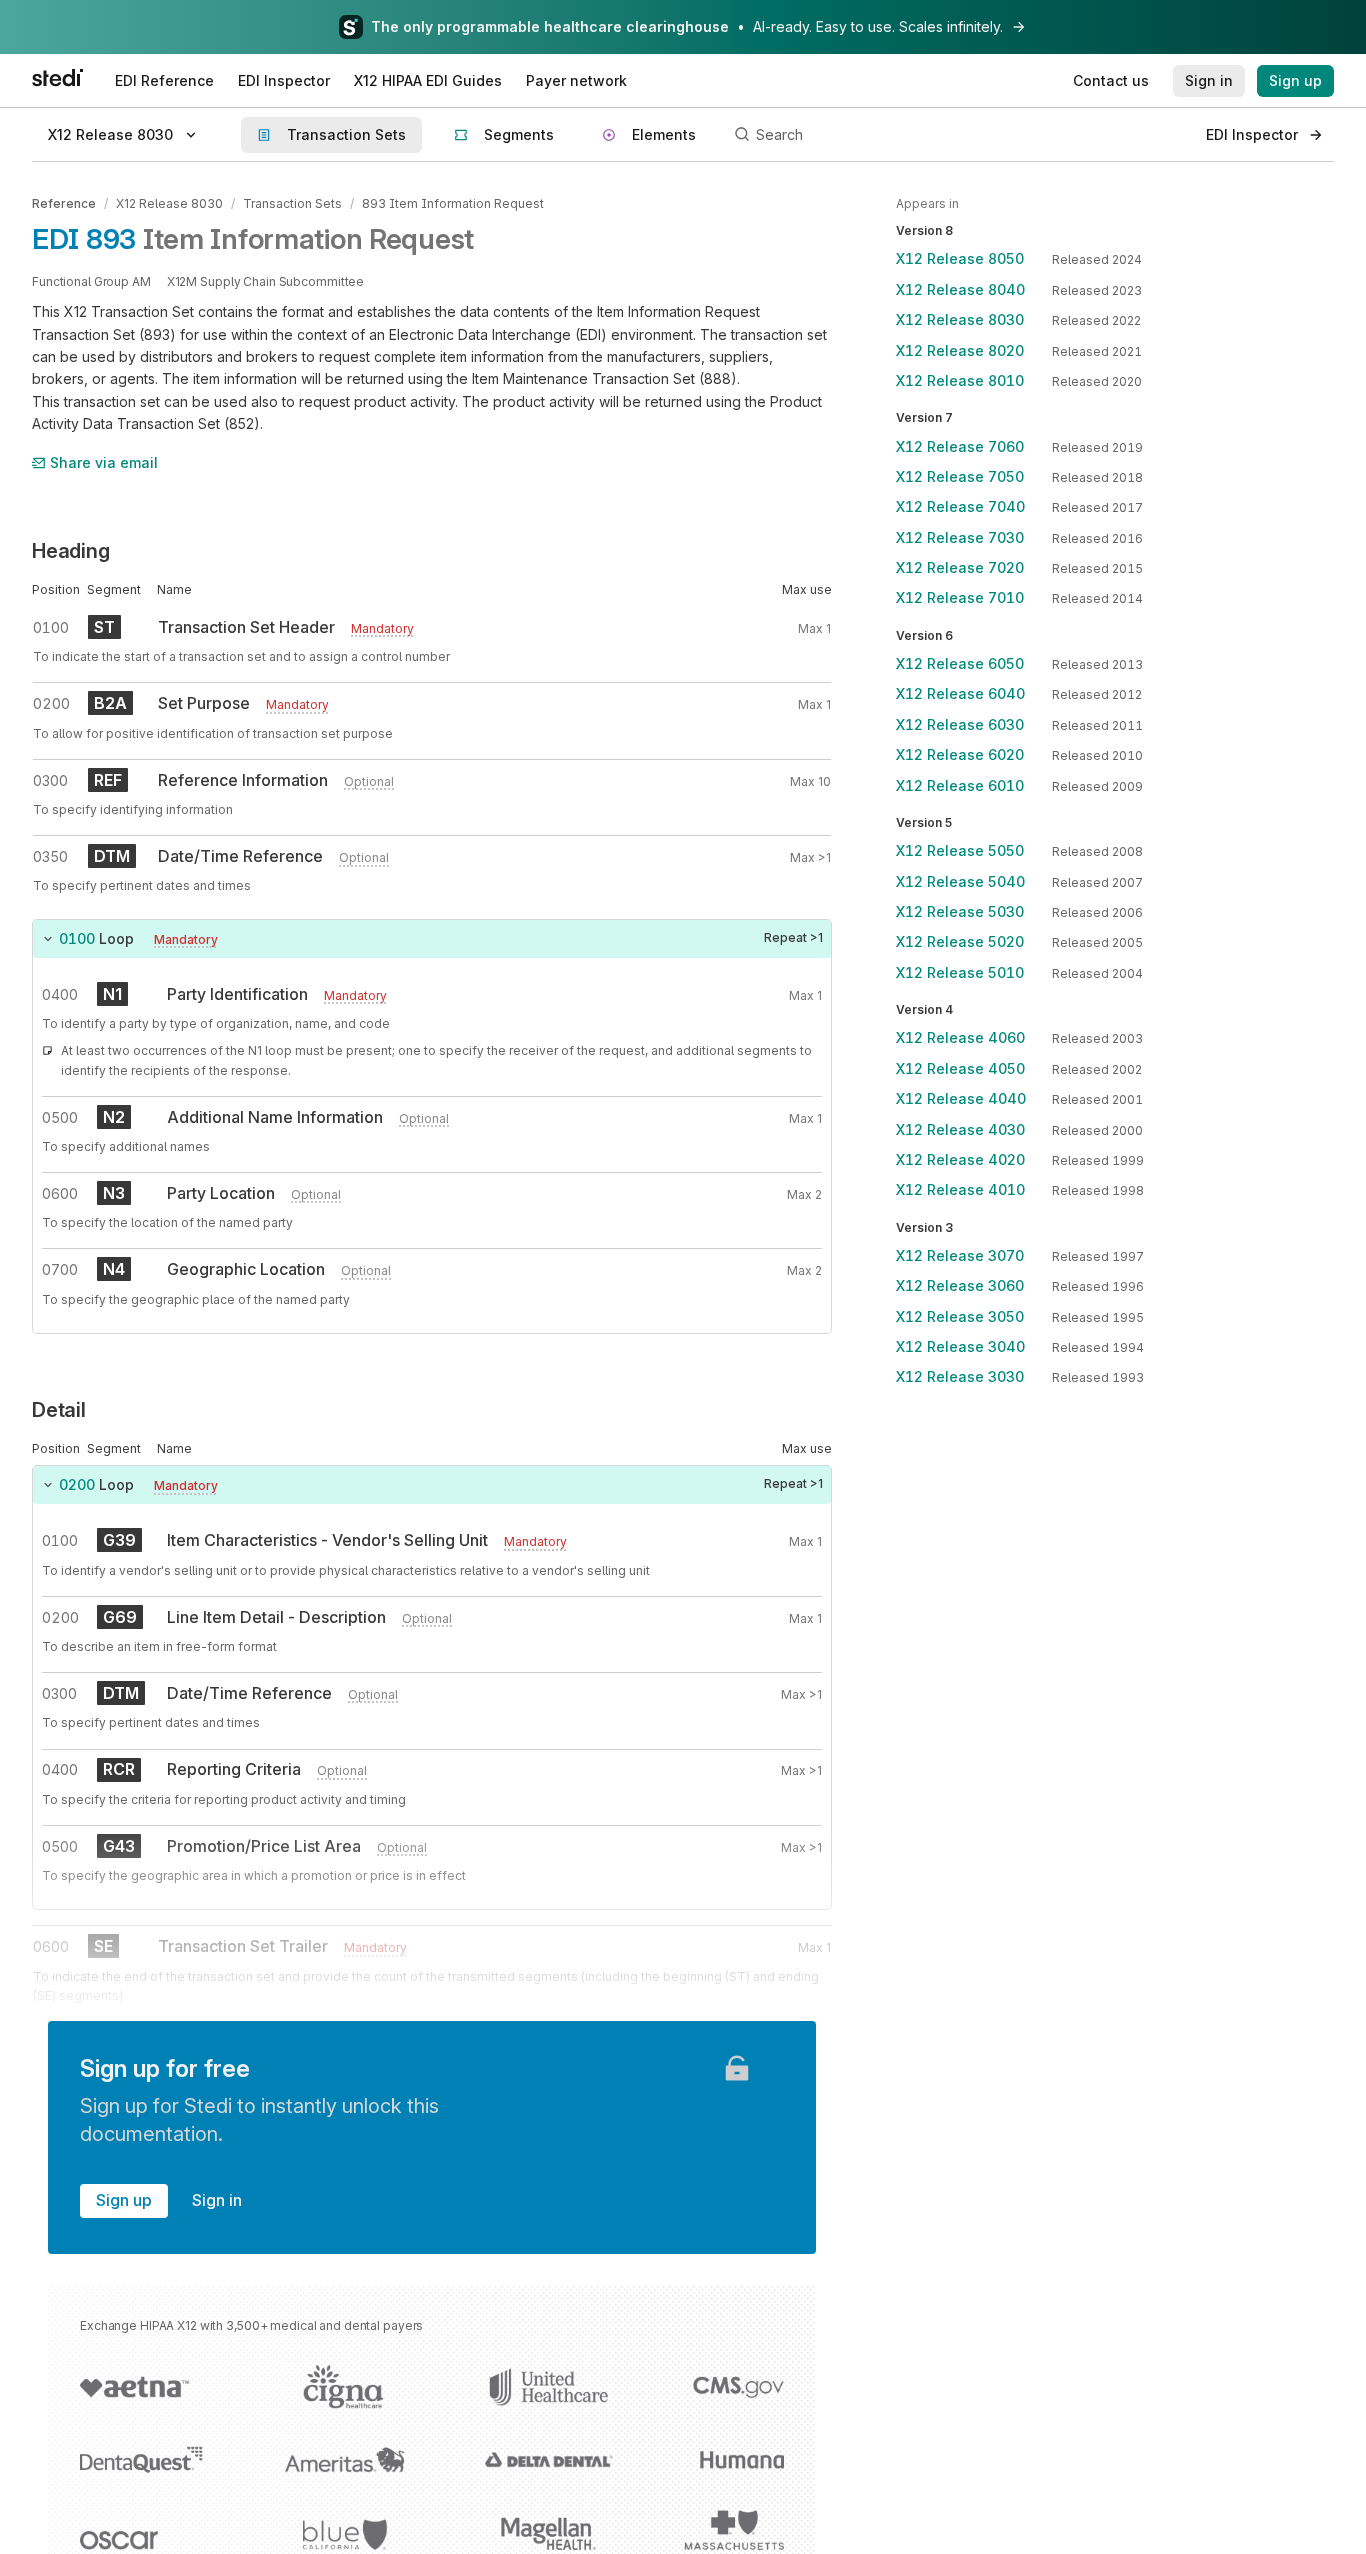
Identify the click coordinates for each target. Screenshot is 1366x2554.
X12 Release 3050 (960, 1316)
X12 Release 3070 (960, 1255)
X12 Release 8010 (960, 380)
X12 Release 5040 (960, 881)
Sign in (217, 2200)
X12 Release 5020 (960, 941)
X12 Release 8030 (169, 203)
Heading (71, 551)
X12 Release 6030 (960, 724)
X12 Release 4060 (960, 1037)
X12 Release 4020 (960, 1159)
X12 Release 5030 (960, 911)
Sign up (124, 2200)
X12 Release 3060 (960, 1285)
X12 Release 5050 (960, 850)
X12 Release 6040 (960, 693)
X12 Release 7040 (960, 506)
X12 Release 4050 (960, 1068)
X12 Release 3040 (960, 1346)
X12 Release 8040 (960, 289)
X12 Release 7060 (960, 446)
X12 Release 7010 (960, 597)
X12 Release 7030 (960, 537)
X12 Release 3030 (960, 1376)
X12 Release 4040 (961, 1098)
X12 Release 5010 (960, 972)
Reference (64, 203)
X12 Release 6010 (960, 785)
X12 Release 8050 (960, 258)
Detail (59, 1410)
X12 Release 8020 (960, 350)
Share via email (104, 462)
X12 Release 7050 (960, 476)
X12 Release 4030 (960, 1129)
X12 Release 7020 (960, 567)
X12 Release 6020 (960, 754)
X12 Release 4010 (960, 1189)
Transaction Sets (292, 203)
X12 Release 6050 (960, 663)
